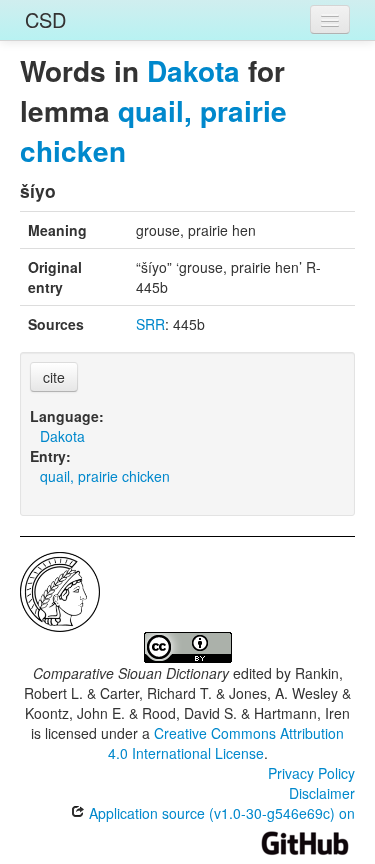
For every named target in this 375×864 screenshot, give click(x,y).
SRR (150, 324)
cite (54, 377)
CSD (45, 19)
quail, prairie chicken (153, 130)
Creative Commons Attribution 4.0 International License (226, 743)
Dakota (193, 70)
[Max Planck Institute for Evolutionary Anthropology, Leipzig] (60, 590)
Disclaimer (322, 793)
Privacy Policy (311, 773)
